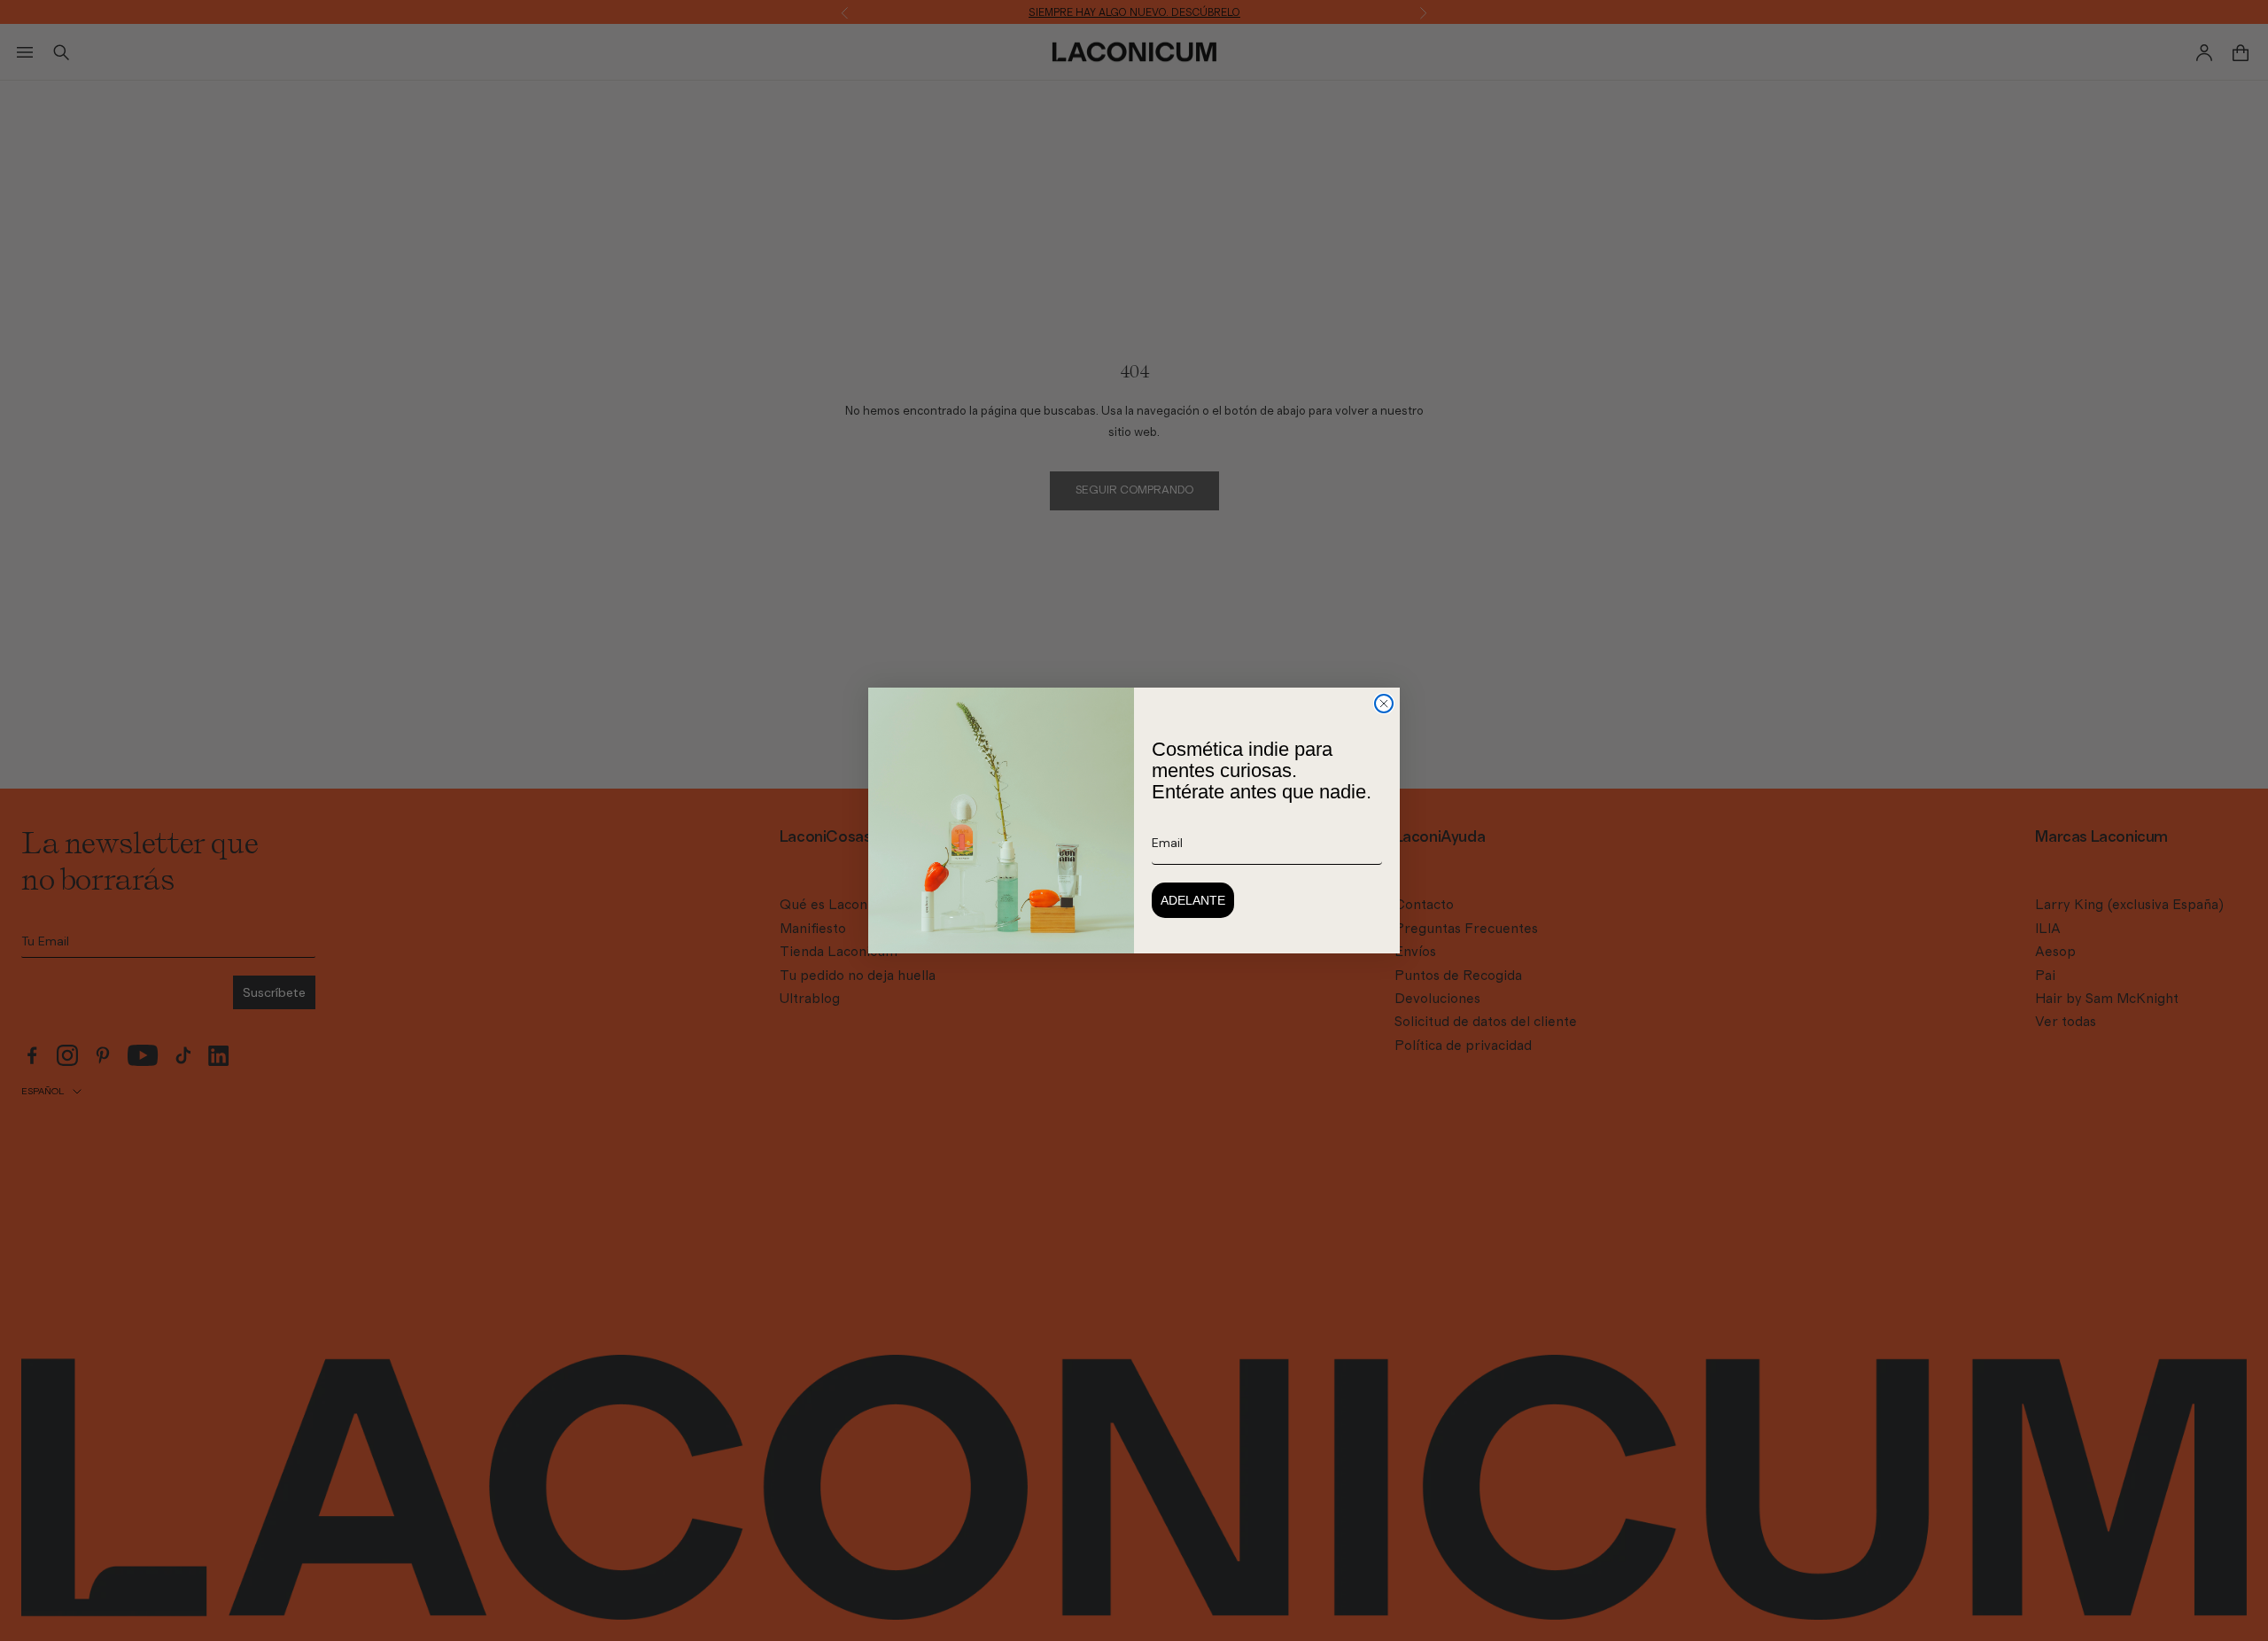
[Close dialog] (1384, 704)
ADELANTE (1193, 900)
